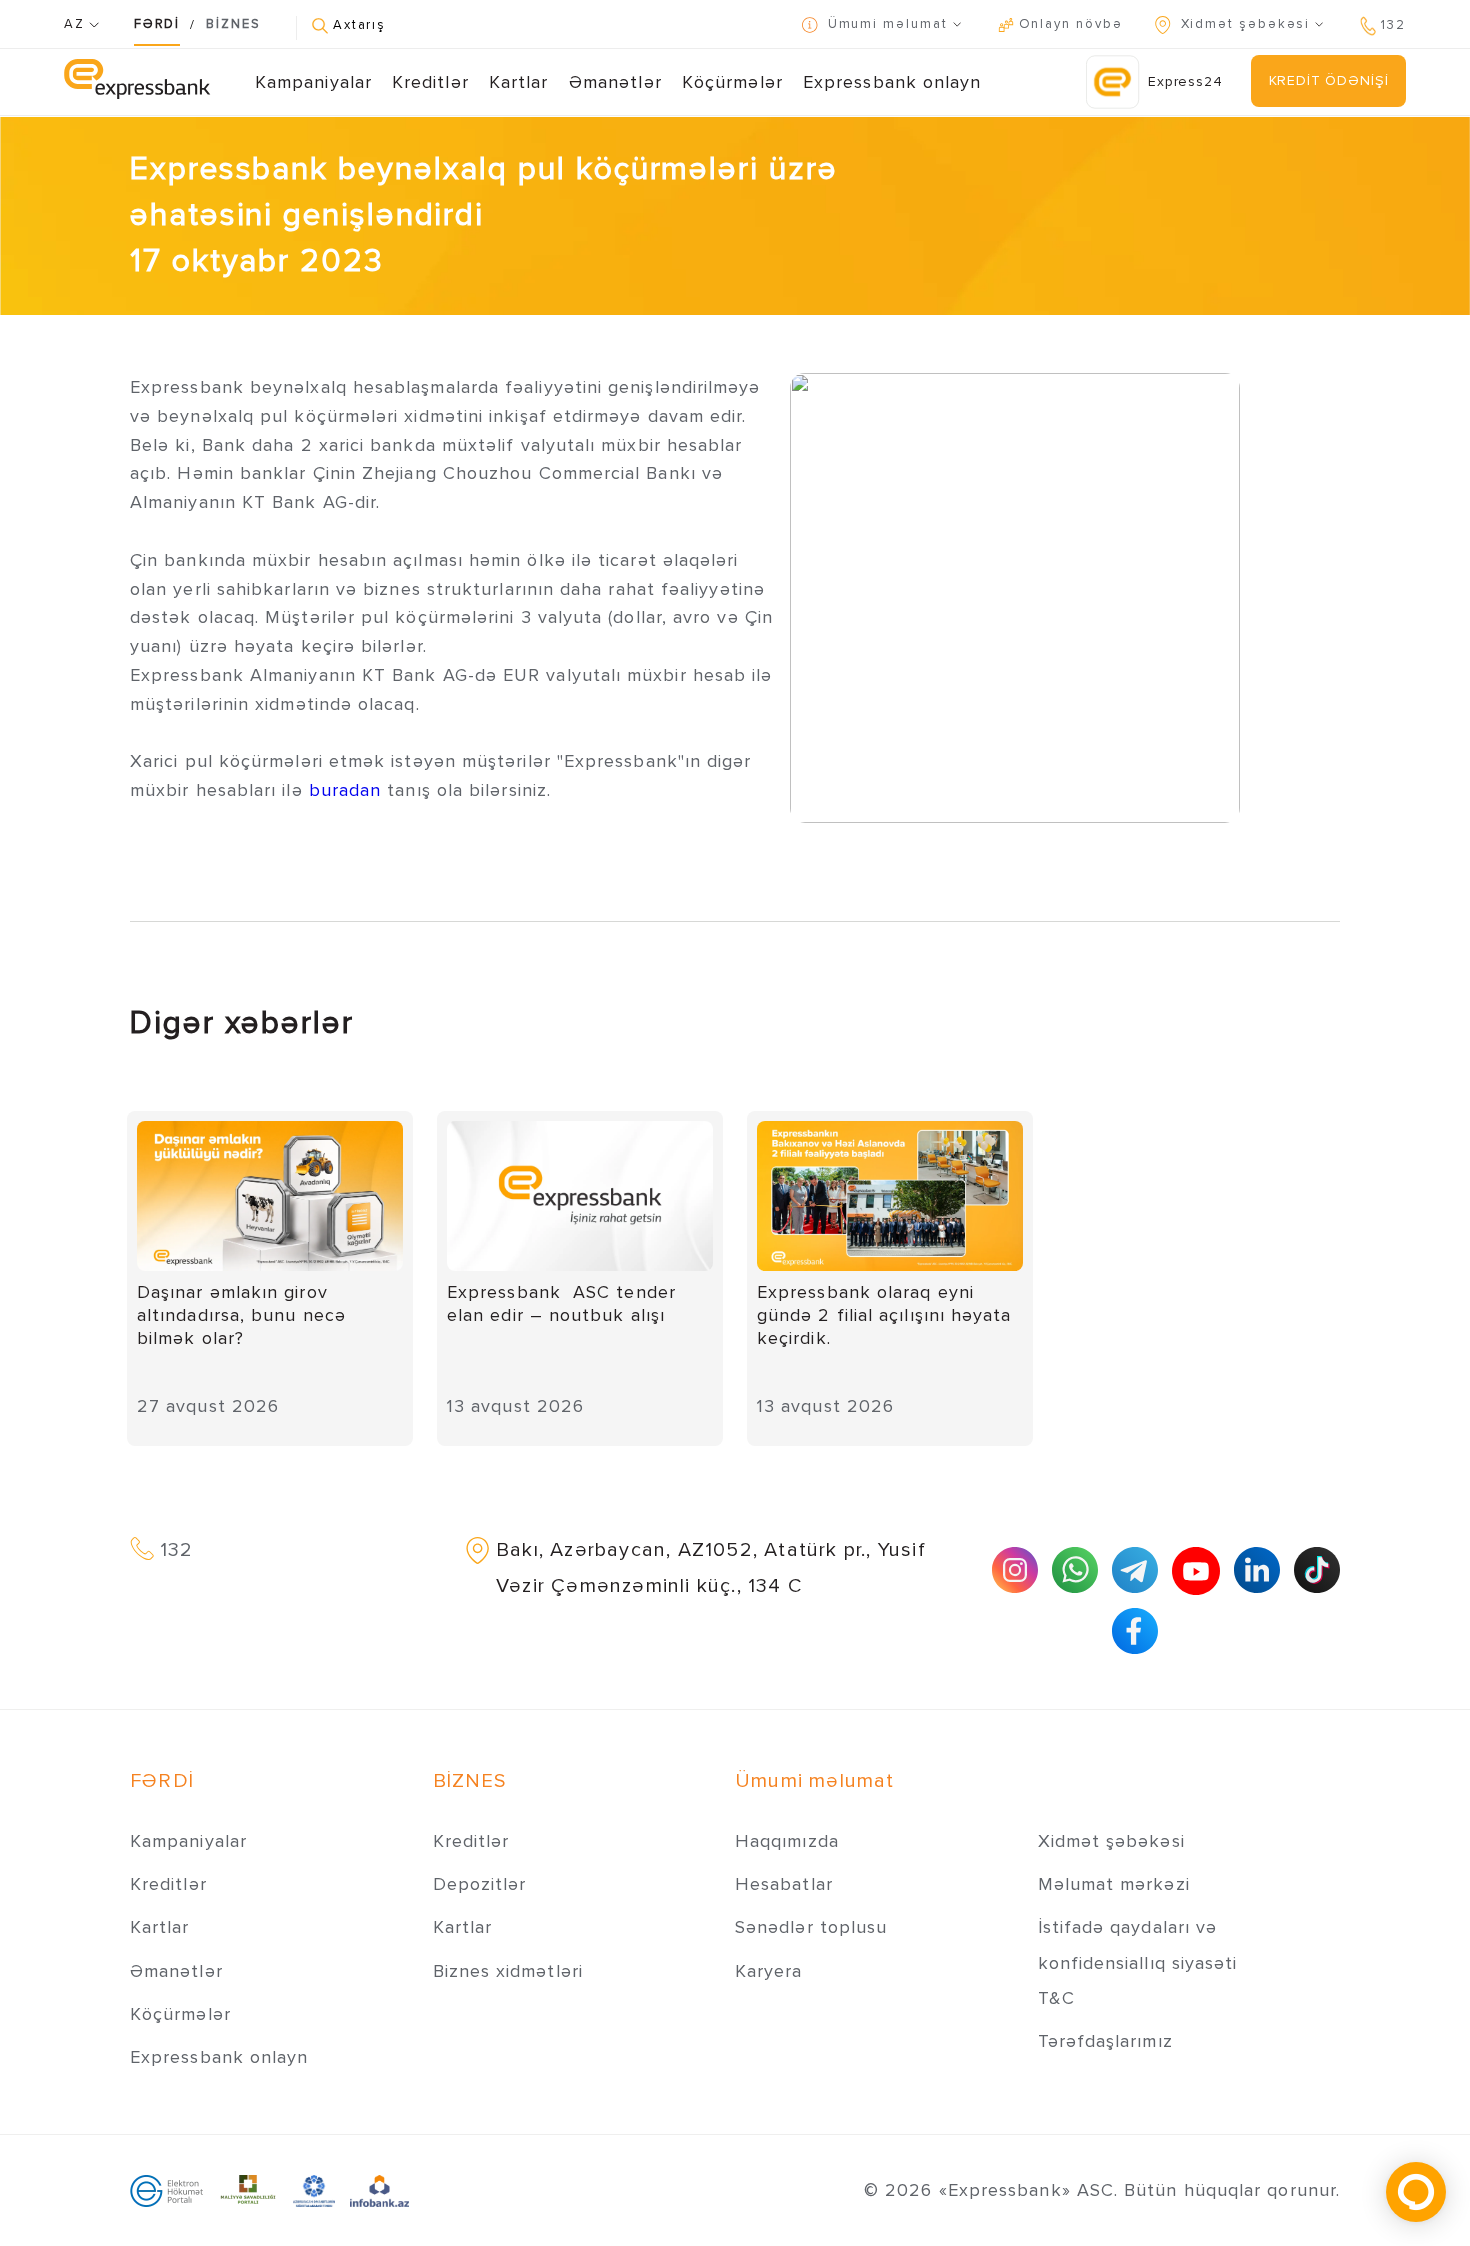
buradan (348, 790)
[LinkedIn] (1257, 1570)
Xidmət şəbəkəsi (1111, 1841)
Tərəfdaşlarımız (1105, 2041)
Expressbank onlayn (892, 82)
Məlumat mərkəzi (1114, 1884)
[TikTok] (1317, 1570)
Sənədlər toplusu (811, 1927)
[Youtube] (1196, 1571)
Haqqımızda (787, 1841)
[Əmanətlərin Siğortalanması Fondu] (314, 2190)
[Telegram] (1135, 1570)
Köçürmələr (732, 82)
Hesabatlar (784, 1884)
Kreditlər (430, 82)
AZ (76, 24)
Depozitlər (480, 1884)
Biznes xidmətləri (508, 1971)
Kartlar (519, 82)
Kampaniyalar (313, 82)
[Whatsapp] (1075, 1570)
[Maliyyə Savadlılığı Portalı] (248, 2190)
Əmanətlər (615, 82)
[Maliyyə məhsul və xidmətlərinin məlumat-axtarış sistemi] (379, 2190)
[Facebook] (1135, 1631)
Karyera (769, 1971)
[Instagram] (1015, 1570)
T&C (1056, 1998)
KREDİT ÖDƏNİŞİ (1329, 80)
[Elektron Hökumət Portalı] (166, 2190)
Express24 (1185, 81)
